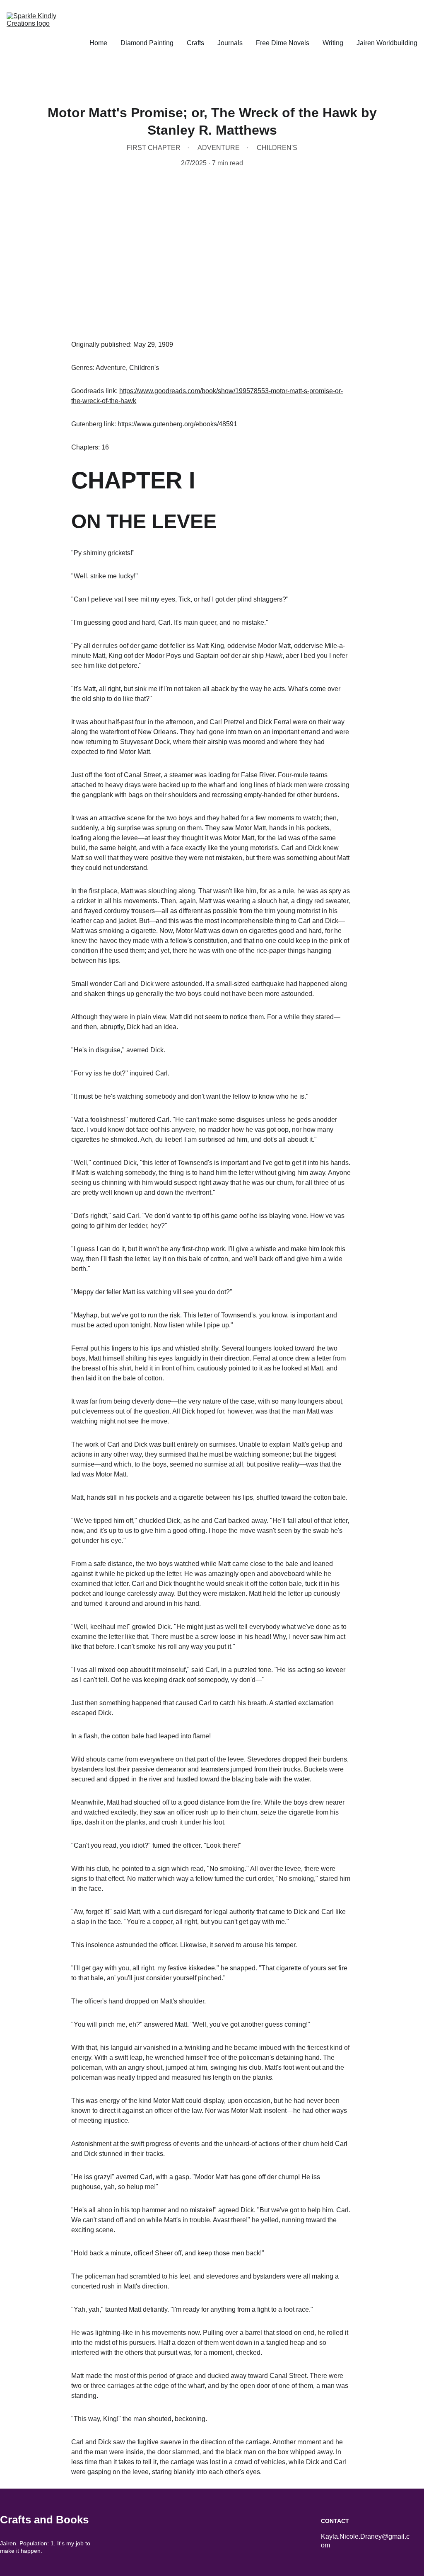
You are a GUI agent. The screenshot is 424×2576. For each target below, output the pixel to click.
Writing (333, 43)
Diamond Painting (147, 43)
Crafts (195, 43)
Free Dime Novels (283, 43)
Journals (230, 43)
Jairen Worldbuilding (387, 43)
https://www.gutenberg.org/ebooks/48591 (177, 424)
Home (98, 43)
